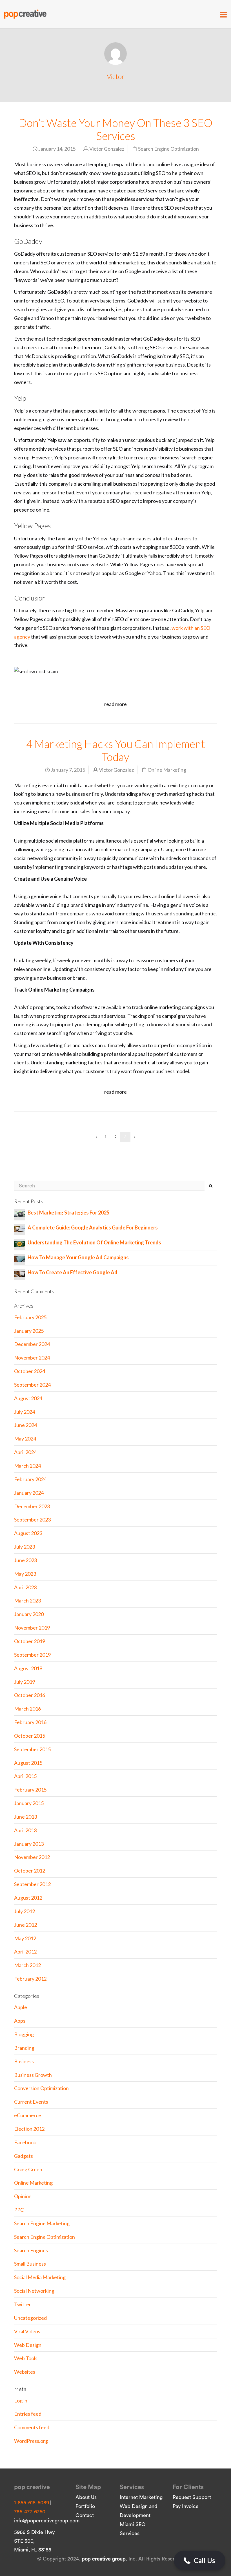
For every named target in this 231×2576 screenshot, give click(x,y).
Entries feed (28, 2414)
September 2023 (32, 1520)
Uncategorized (30, 2318)
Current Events (31, 2102)
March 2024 (27, 1466)
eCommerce (28, 2115)
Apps (20, 2021)
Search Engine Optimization (168, 149)
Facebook (25, 2142)
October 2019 (30, 1641)
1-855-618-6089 (32, 2503)
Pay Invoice (186, 2506)
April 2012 (25, 1952)
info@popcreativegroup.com (47, 2521)
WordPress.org (31, 2441)
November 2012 (32, 1857)
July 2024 (25, 1412)
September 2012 (32, 1884)
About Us (86, 2497)
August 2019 (28, 1668)
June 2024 (25, 1425)
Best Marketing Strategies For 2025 (68, 1213)
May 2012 (25, 1938)
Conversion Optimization (41, 2088)
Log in (21, 2400)
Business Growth (33, 2075)
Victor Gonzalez (107, 149)
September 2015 (32, 1749)
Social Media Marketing (40, 2277)
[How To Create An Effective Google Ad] (20, 1273)
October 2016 (30, 1695)
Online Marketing (167, 770)
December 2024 (32, 1344)
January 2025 (29, 1331)
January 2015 (29, 1803)
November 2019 (32, 1628)
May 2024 (25, 1439)
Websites (25, 2372)
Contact (85, 2515)
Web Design (28, 2345)
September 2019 (32, 1655)
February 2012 (30, 1979)
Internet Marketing (141, 2497)
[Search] (211, 1186)
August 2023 (28, 1533)
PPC (19, 2210)
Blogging (24, 2034)
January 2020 (29, 1614)
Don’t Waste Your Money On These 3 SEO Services (115, 129)
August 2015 (28, 1763)
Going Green (28, 2169)
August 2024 (28, 1398)
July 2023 (25, 1547)
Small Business (30, 2264)
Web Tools (26, 2358)
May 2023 (25, 1574)
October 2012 (30, 1871)
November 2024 (32, 1358)
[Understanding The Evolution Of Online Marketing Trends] (20, 1243)
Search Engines (31, 2250)
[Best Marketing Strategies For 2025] (20, 1213)
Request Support (192, 2497)
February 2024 (30, 1479)
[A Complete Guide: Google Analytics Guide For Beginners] (20, 1228)
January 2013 (29, 1844)
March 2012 (27, 1965)
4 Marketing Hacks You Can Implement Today (116, 750)
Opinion (23, 2196)
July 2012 (25, 1911)
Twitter (23, 2304)
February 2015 (30, 1790)
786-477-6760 (30, 2512)
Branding (24, 2048)
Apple (21, 2007)
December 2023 (32, 1506)
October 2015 (30, 1736)
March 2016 (27, 1709)
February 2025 (30, 1317)
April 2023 (25, 1587)
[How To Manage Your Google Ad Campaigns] (20, 1258)
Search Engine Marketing (42, 2223)
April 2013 (25, 1830)
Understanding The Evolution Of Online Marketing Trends (94, 1242)
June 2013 (25, 1817)
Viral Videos (27, 2331)
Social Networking (34, 2291)
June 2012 (25, 1925)
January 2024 (29, 1493)
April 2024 (25, 1452)
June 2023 (25, 1560)
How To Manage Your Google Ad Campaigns (78, 1257)
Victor (116, 76)
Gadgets (24, 2156)
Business (24, 2061)
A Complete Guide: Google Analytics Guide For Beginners (93, 1227)
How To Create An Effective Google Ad (73, 1272)
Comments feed (32, 2427)
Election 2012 (29, 2129)
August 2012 (28, 1898)
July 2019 (25, 1682)
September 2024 (32, 1385)
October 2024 (30, 1371)
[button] (200, 2560)
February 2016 (30, 1722)
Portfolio (85, 2506)
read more (115, 704)
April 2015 (25, 1776)
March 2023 (27, 1601)
